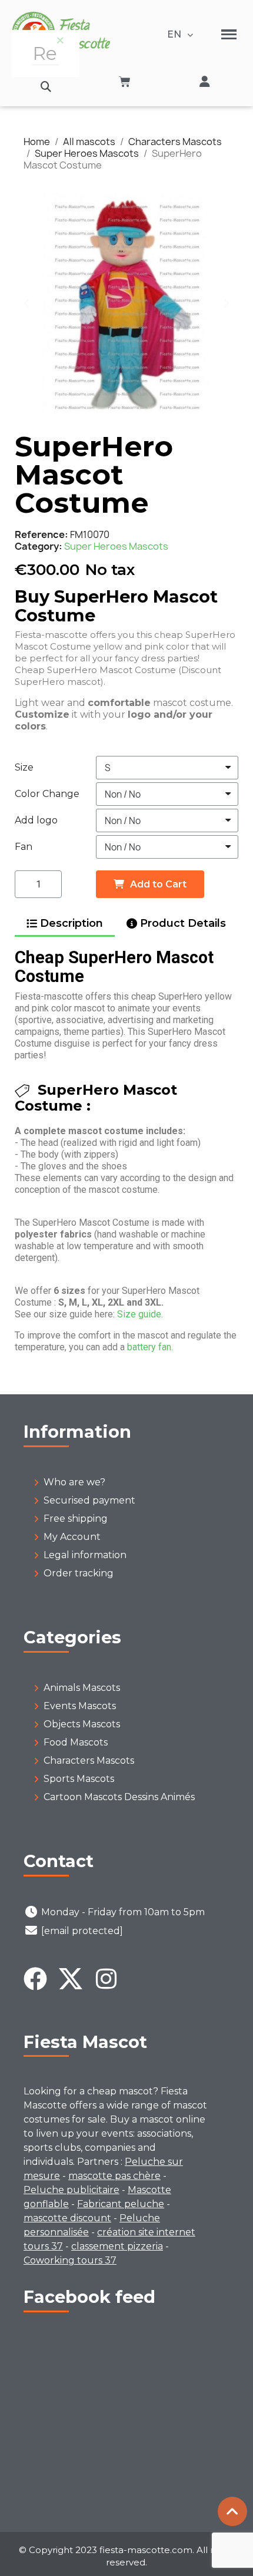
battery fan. (150, 1347)
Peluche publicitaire (71, 2190)
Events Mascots (80, 1706)
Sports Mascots (79, 1779)
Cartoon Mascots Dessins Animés (119, 1797)
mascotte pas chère (114, 2176)
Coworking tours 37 (70, 2260)
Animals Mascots (82, 1688)
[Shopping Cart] (125, 82)
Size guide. (140, 1314)
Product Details (183, 923)
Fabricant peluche (121, 2204)
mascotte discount (67, 2218)
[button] (46, 87)
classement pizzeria (117, 2246)
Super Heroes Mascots (116, 546)
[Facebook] (35, 1979)
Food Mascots (76, 1742)
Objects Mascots (82, 1724)
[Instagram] (106, 1979)
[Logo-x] (71, 1979)
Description (71, 923)
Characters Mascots (89, 1761)
